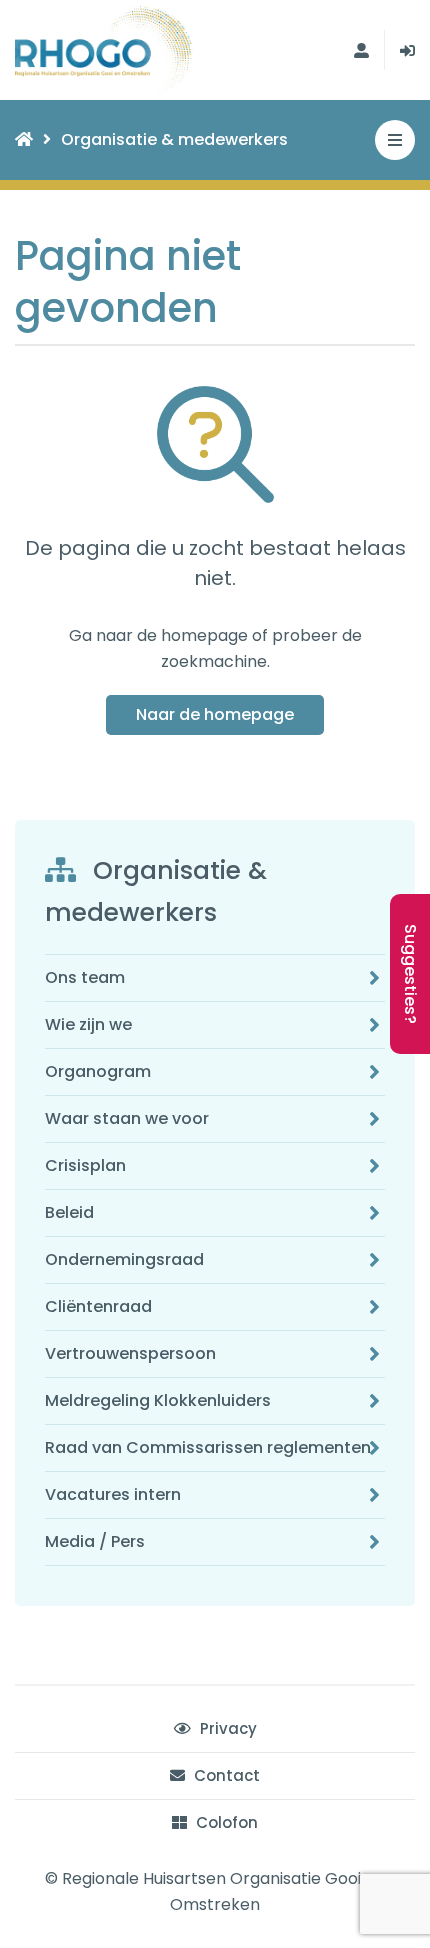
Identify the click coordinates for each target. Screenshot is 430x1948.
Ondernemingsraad (124, 1259)
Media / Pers (95, 1541)
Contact (225, 1775)
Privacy (226, 1728)
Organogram (98, 1071)
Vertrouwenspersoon (130, 1353)
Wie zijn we (88, 1024)
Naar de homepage (215, 714)
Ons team (85, 977)
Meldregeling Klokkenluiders (158, 1400)
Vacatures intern (113, 1494)
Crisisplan (85, 1165)
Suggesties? (410, 974)
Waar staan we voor (127, 1118)
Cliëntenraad (98, 1306)
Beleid (69, 1212)
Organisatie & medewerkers (174, 139)
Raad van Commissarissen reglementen (208, 1447)
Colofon (225, 1822)
